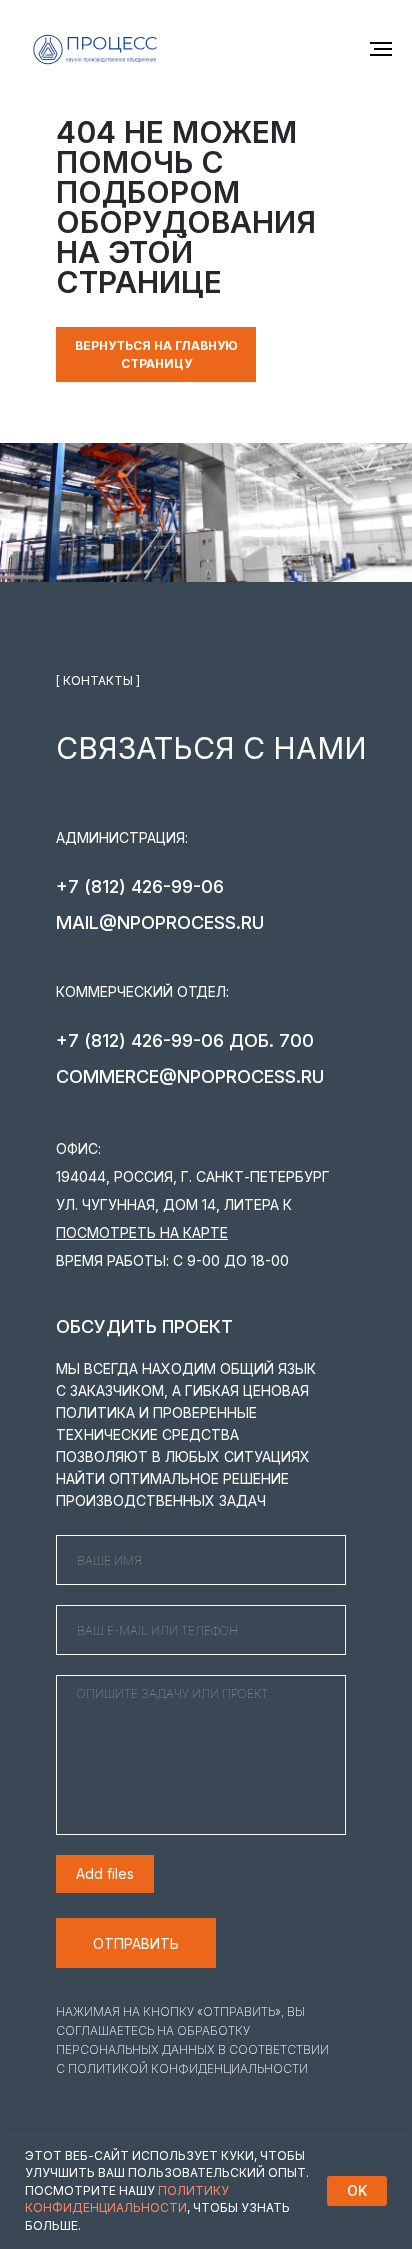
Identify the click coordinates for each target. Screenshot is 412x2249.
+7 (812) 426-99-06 (140, 886)
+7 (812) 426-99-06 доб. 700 (185, 1040)
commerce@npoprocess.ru (190, 1076)
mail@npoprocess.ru (160, 922)
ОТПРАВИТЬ (136, 1943)
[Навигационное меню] (381, 49)
